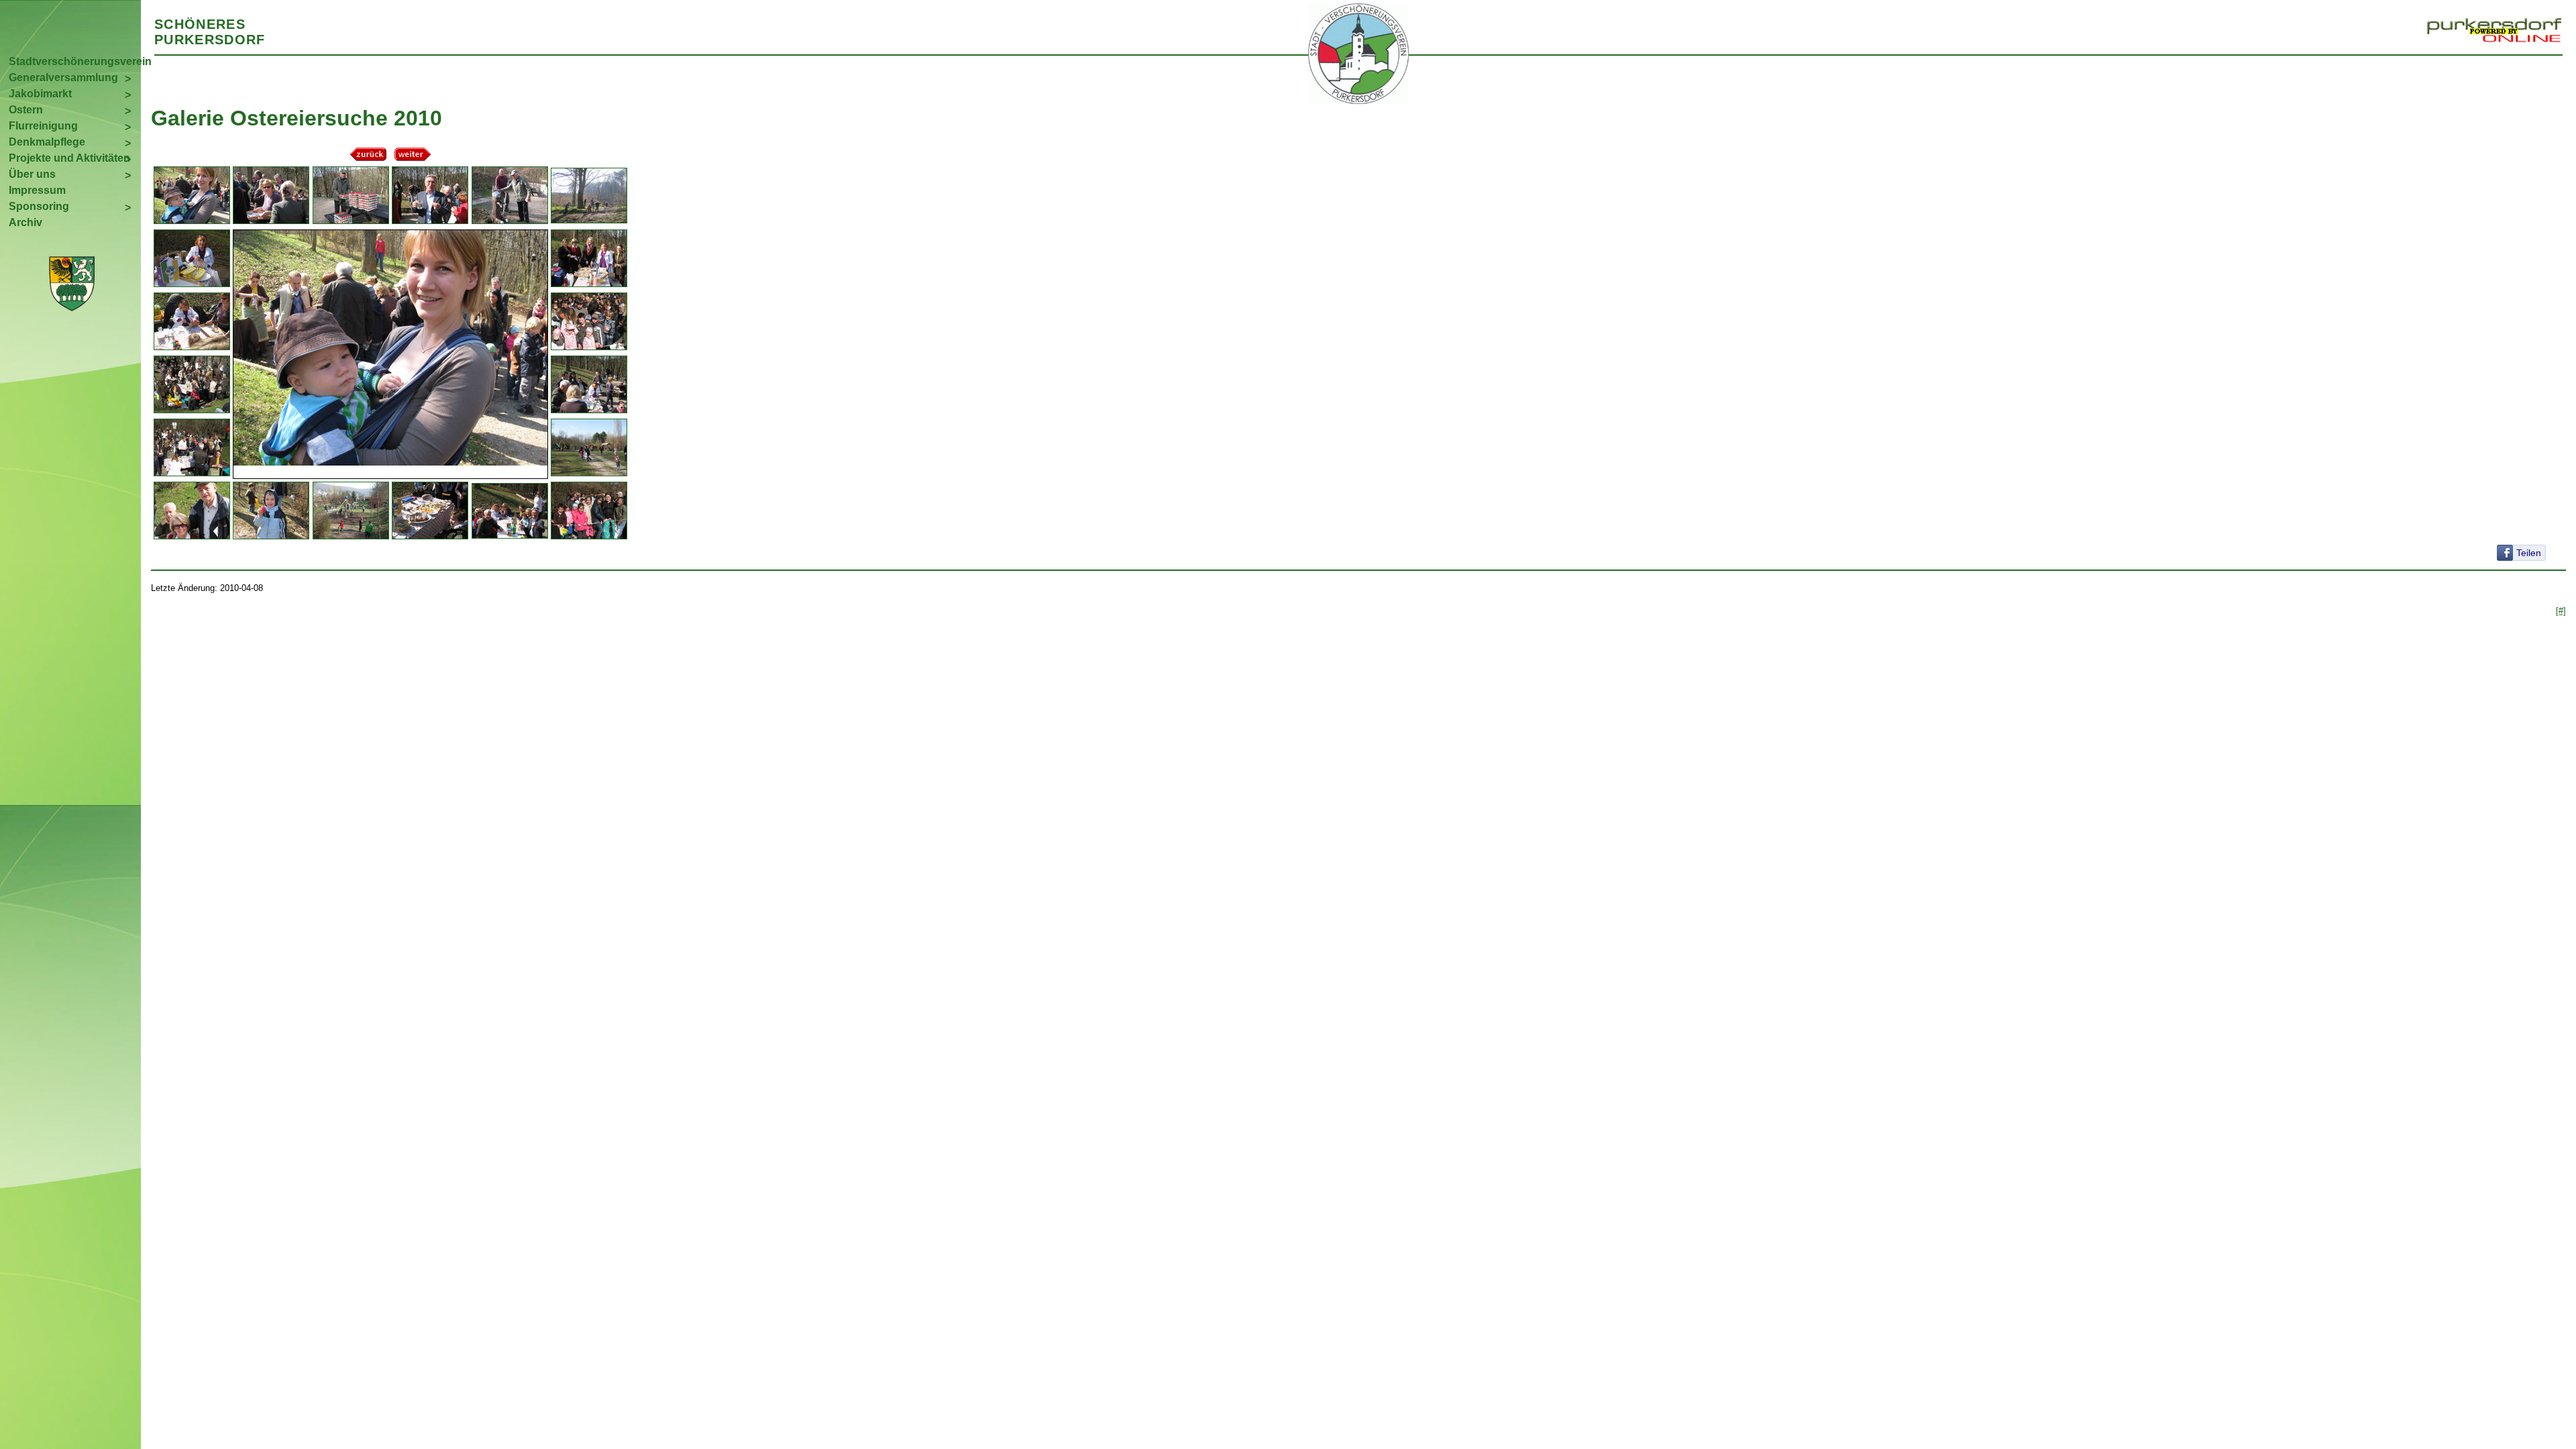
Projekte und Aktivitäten (69, 158)
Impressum (37, 190)
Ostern (26, 110)
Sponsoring (39, 206)
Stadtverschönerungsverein (75, 61)
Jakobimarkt (40, 94)
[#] (2561, 611)
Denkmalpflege (47, 142)
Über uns (32, 174)
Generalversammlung (63, 77)
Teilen (2529, 553)
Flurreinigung (43, 126)
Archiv (25, 222)
